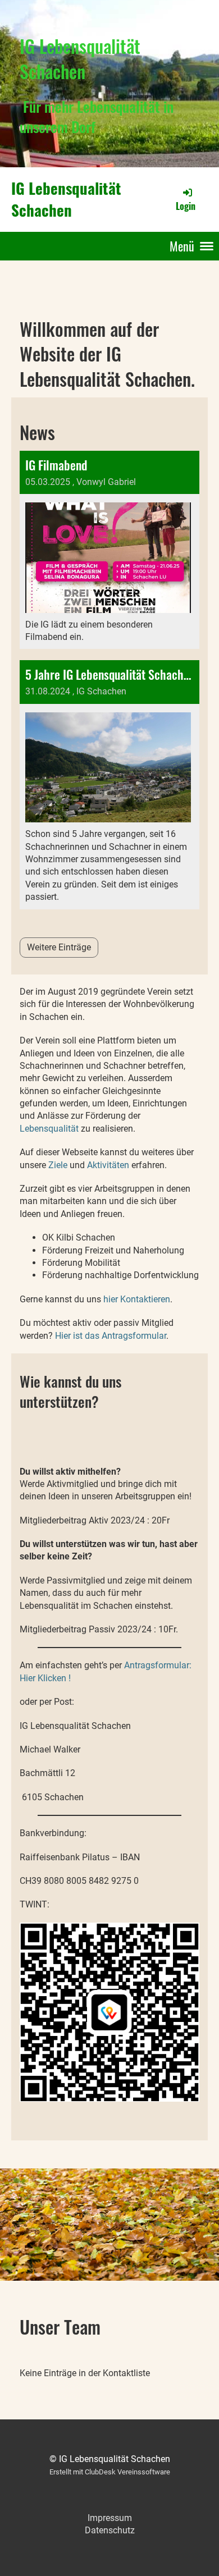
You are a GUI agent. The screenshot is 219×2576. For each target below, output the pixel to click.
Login (186, 206)
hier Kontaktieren (137, 1299)
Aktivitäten (108, 1165)
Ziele (58, 1165)
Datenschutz (110, 2530)
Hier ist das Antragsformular (111, 1336)
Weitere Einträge (59, 947)
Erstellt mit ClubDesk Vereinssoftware (110, 2472)
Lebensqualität (49, 1129)
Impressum (110, 2518)
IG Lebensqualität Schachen (66, 199)
